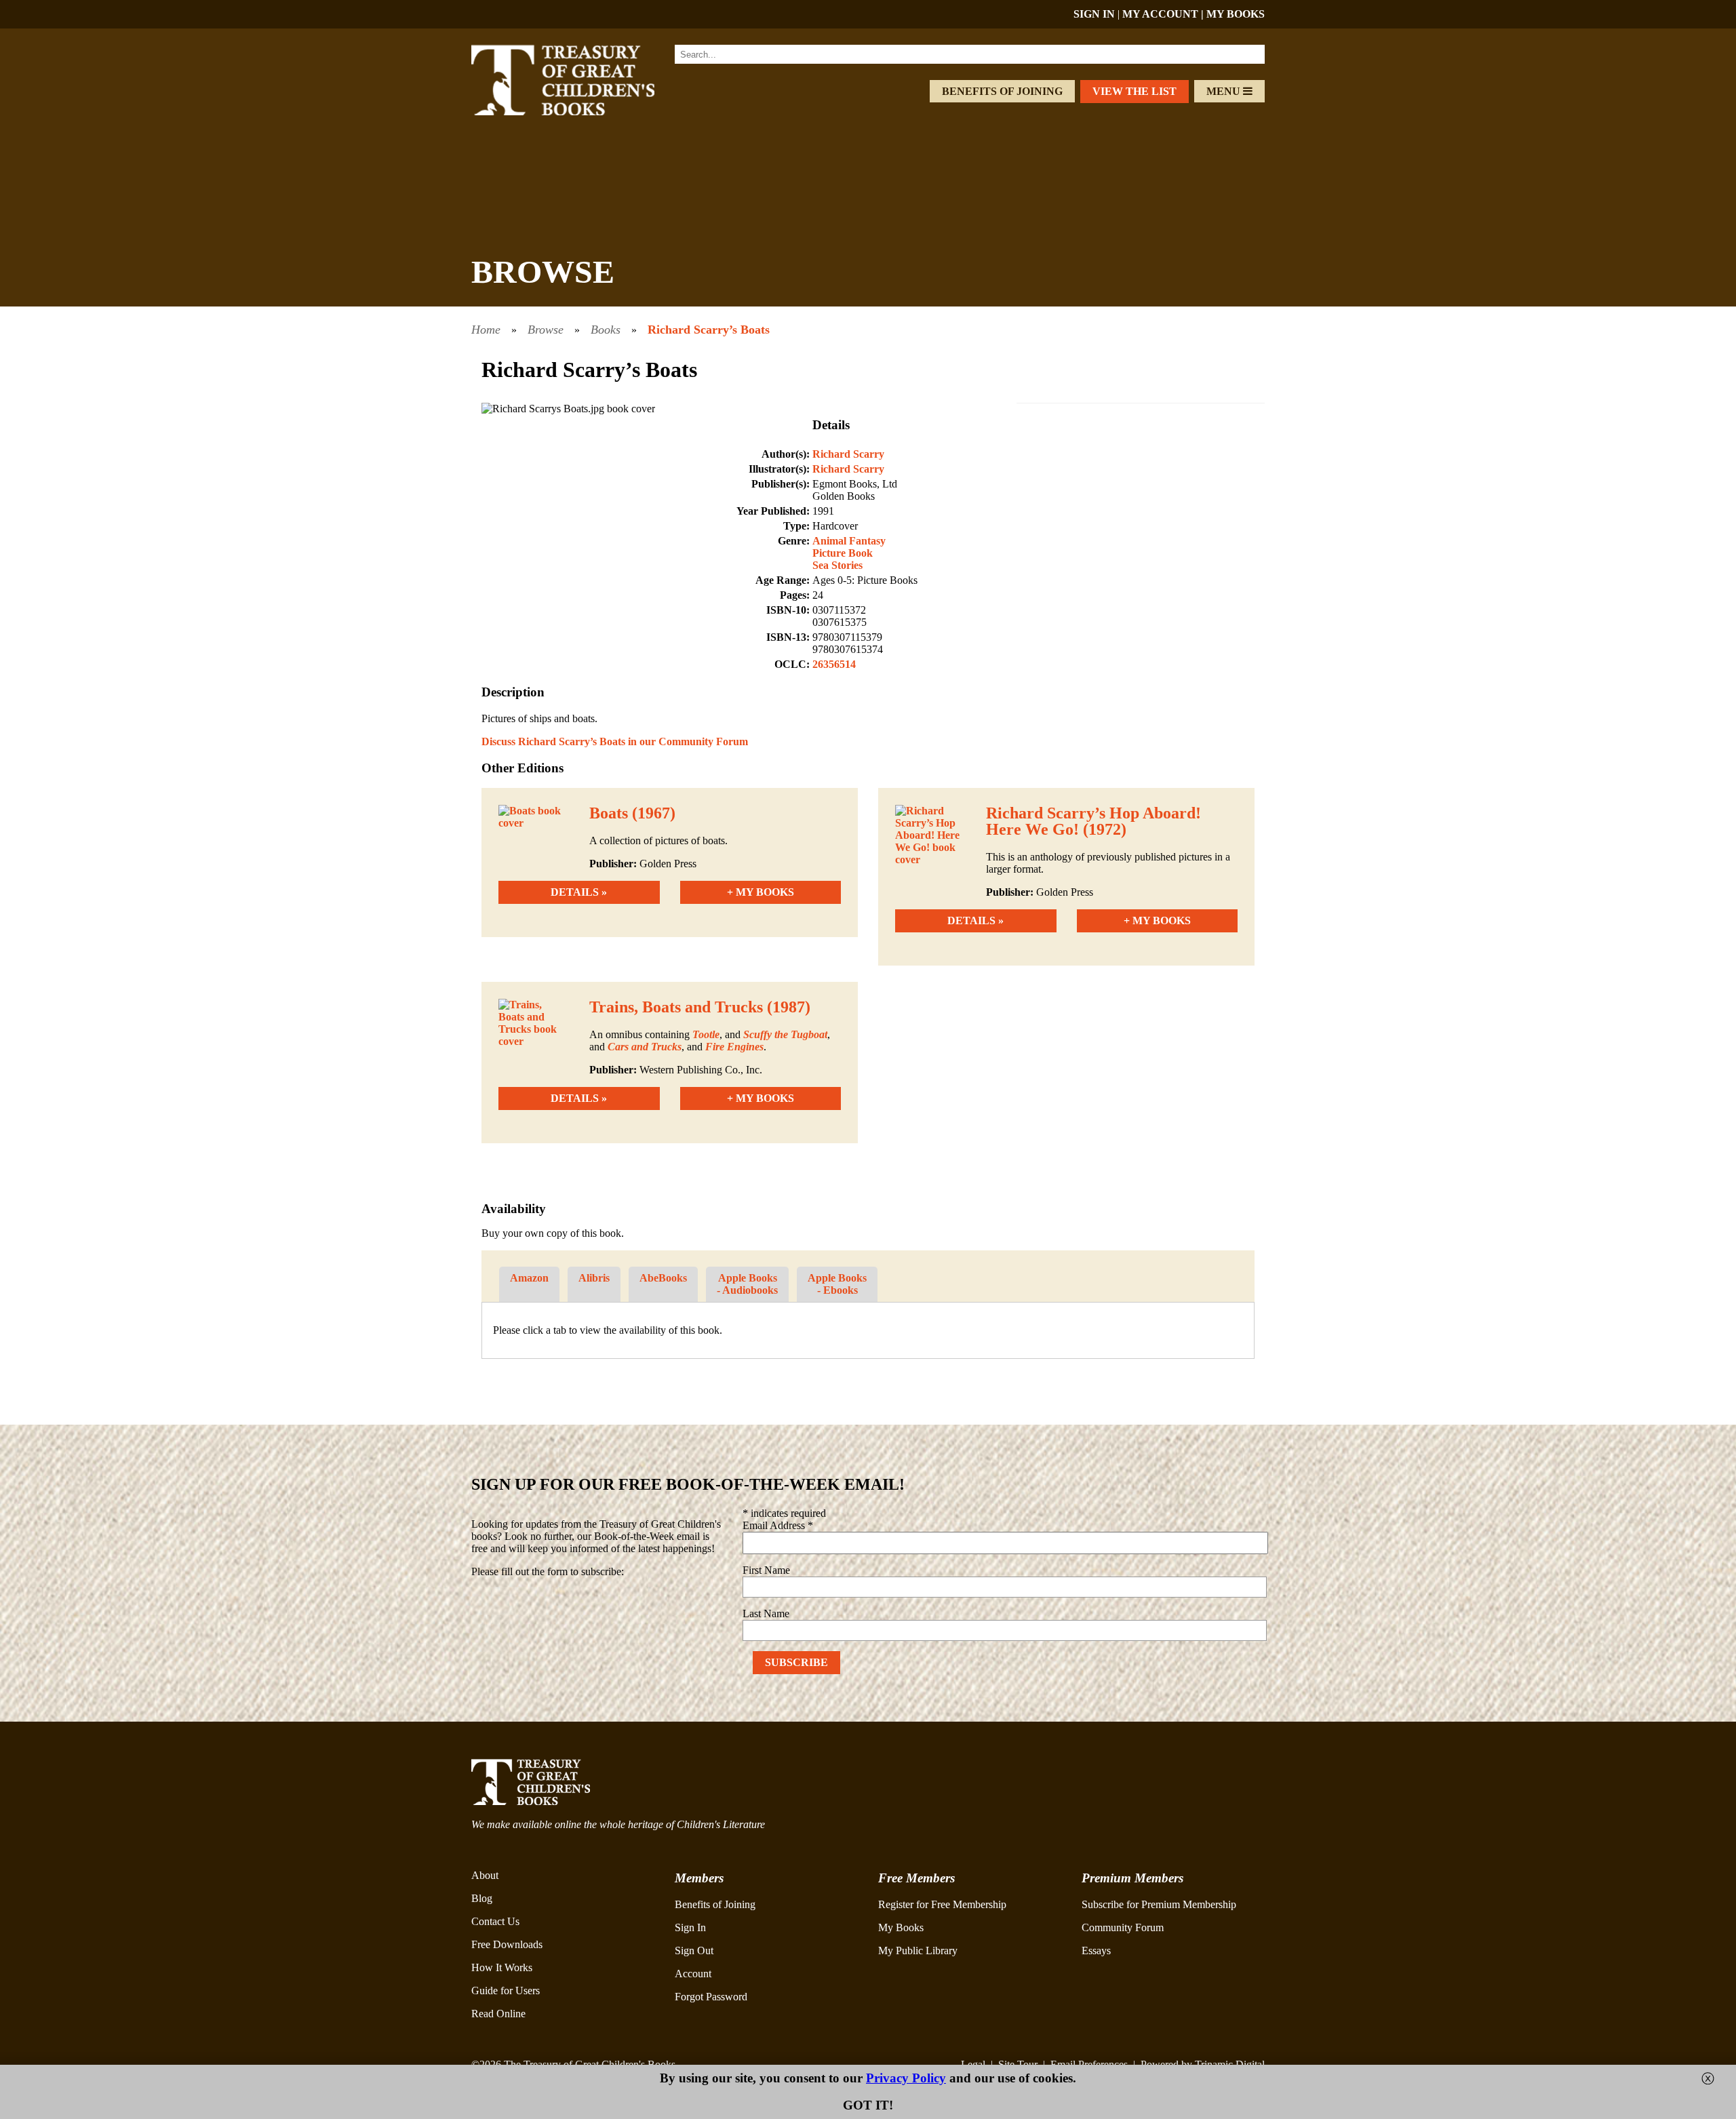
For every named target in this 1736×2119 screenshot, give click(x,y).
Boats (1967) (632, 813)
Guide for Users (506, 1991)
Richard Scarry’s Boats (709, 330)
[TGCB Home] (581, 112)
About (485, 1875)
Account (693, 1974)
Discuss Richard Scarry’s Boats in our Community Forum (615, 741)
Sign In (690, 1927)
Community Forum (1123, 1927)
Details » (579, 892)
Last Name (766, 1613)
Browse (546, 330)
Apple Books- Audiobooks (747, 1284)
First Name (766, 1570)
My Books (901, 1927)
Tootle (706, 1034)
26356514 (834, 664)
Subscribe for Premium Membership (1159, 1904)
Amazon (529, 1278)
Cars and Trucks (645, 1047)
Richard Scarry (848, 454)
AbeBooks (663, 1278)
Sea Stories (837, 565)
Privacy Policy (906, 2078)
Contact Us (495, 1921)
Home (486, 330)
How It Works (502, 1967)
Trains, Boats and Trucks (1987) (700, 1007)
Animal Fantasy (849, 541)
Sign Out (694, 1950)
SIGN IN (1094, 14)
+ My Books (761, 892)
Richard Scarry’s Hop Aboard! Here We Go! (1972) (1093, 821)
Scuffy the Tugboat (785, 1034)
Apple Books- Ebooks (837, 1284)
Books (606, 330)
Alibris (594, 1278)
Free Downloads (507, 1944)
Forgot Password (711, 1997)
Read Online (498, 2014)
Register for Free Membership (942, 1904)
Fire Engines (734, 1047)
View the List (1135, 91)
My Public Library (918, 1950)
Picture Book (843, 553)
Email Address (778, 1525)
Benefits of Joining (1002, 91)
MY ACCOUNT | (1164, 14)
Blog (482, 1898)
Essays (1096, 1950)
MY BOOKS (1236, 14)
